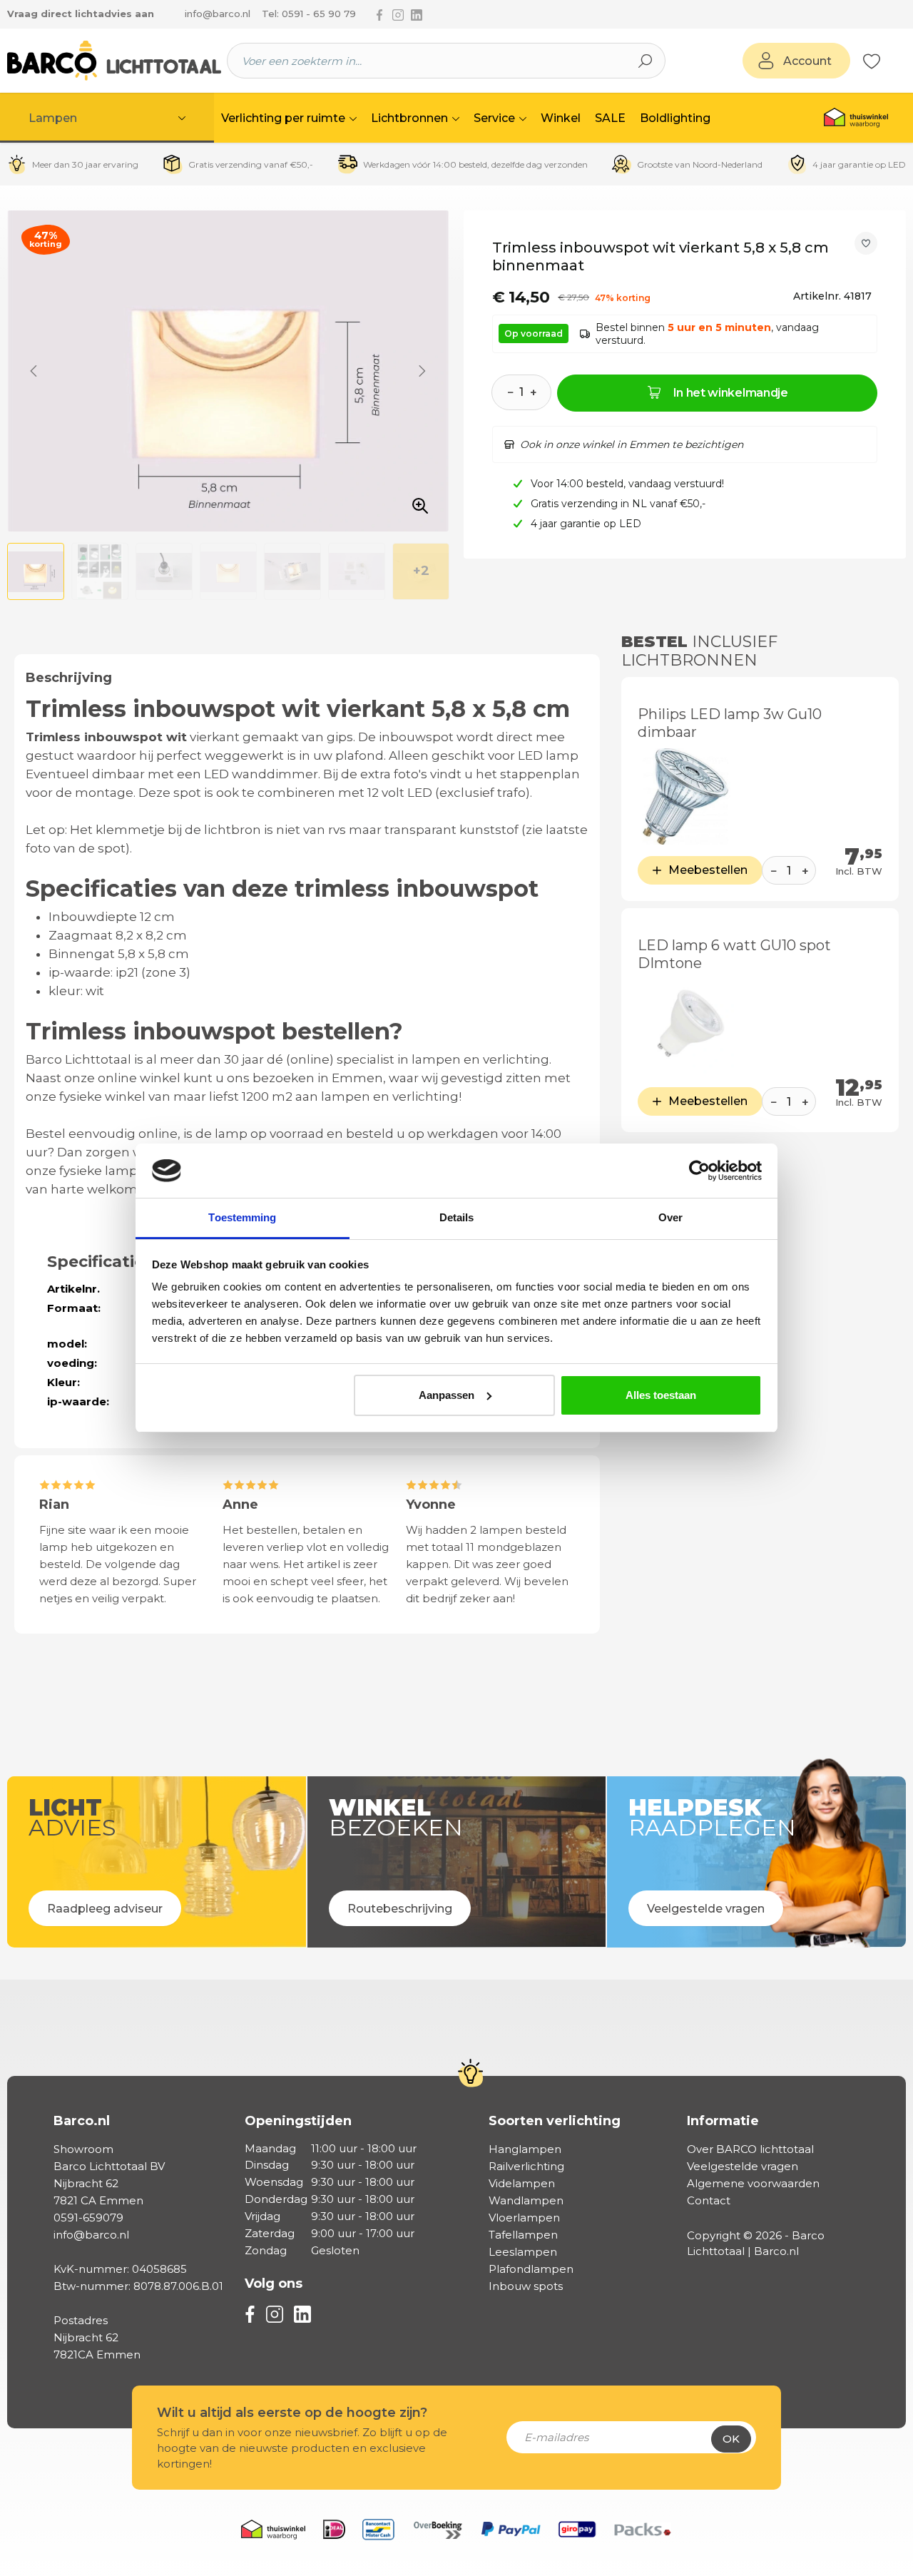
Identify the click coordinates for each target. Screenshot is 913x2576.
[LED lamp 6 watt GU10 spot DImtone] (686, 1028)
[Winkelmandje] (888, 61)
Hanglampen (525, 2149)
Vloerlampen (524, 2218)
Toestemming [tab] (242, 1217)
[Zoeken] (646, 61)
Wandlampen (526, 2200)
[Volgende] (422, 371)
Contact (709, 2200)
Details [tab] (457, 1217)
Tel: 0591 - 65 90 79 (309, 14)
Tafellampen (523, 2235)
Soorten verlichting (555, 2121)
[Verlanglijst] (872, 61)
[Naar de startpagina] (114, 61)
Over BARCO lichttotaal (750, 2149)
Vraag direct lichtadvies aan (81, 14)
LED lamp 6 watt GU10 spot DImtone (734, 954)
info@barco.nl (218, 14)
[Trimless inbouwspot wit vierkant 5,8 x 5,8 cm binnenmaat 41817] (228, 371)
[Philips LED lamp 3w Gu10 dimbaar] (686, 796)
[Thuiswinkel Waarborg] (856, 118)
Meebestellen (708, 870)
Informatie (723, 2121)
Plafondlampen (531, 2269)
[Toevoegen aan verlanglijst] (866, 243)
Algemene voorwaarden (753, 2183)
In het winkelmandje (731, 393)
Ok (731, 2439)
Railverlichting (526, 2166)
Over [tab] (670, 1217)
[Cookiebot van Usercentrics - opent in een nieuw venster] (699, 1171)
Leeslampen (523, 2252)
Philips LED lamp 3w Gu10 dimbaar (730, 723)
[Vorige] (34, 371)
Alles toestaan (661, 1395)
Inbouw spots (526, 2286)
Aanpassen (447, 1395)
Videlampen (522, 2183)
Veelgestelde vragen (743, 2166)
